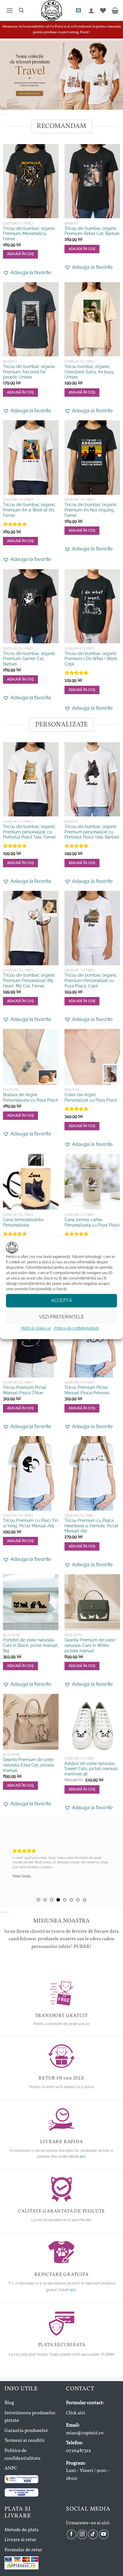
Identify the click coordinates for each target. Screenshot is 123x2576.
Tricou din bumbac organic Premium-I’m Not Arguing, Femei (91, 510)
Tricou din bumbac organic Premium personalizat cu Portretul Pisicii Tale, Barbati (92, 832)
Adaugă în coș (20, 254)
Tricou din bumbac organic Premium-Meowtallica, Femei (29, 234)
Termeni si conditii (24, 2441)
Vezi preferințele (61, 1317)
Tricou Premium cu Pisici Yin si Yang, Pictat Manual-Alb (30, 1523)
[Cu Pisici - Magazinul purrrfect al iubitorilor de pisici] (52, 10)
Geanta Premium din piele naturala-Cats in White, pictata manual (90, 1645)
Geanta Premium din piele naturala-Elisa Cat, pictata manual (29, 1765)
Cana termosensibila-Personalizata (24, 1222)
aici (83, 2157)
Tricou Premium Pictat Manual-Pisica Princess (87, 1390)
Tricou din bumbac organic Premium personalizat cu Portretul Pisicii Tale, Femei (29, 832)
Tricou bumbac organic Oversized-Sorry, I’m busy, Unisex (89, 372)
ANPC (11, 2468)
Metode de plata (21, 2530)
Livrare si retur (20, 2540)
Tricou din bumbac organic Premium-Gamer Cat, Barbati (29, 659)
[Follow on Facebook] (72, 2534)
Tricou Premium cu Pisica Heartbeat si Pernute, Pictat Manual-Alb (91, 1526)
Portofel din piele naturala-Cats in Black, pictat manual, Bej (31, 1645)
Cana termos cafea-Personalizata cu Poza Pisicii (92, 1222)
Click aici (76, 2413)
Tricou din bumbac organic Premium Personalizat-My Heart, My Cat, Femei (29, 980)
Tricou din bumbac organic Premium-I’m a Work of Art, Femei (29, 510)
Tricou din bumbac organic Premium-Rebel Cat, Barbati (92, 231)
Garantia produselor (26, 2431)
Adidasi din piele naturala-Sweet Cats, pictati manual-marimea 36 (92, 1769)
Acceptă (61, 1300)
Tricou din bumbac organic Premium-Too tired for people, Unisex (29, 372)
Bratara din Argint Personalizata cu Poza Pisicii (30, 1097)
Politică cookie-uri (36, 1328)
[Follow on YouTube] (104, 2534)
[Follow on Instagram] (82, 2534)
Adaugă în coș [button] (20, 1116)
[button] (9, 10)
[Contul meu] (91, 10)
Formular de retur (23, 2550)
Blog (9, 2403)
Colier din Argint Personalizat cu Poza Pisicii (91, 1097)
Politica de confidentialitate (77, 1328)
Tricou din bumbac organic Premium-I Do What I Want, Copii (91, 659)
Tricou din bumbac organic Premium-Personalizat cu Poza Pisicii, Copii (91, 980)
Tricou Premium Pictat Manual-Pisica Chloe (25, 1390)
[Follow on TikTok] (93, 2534)
